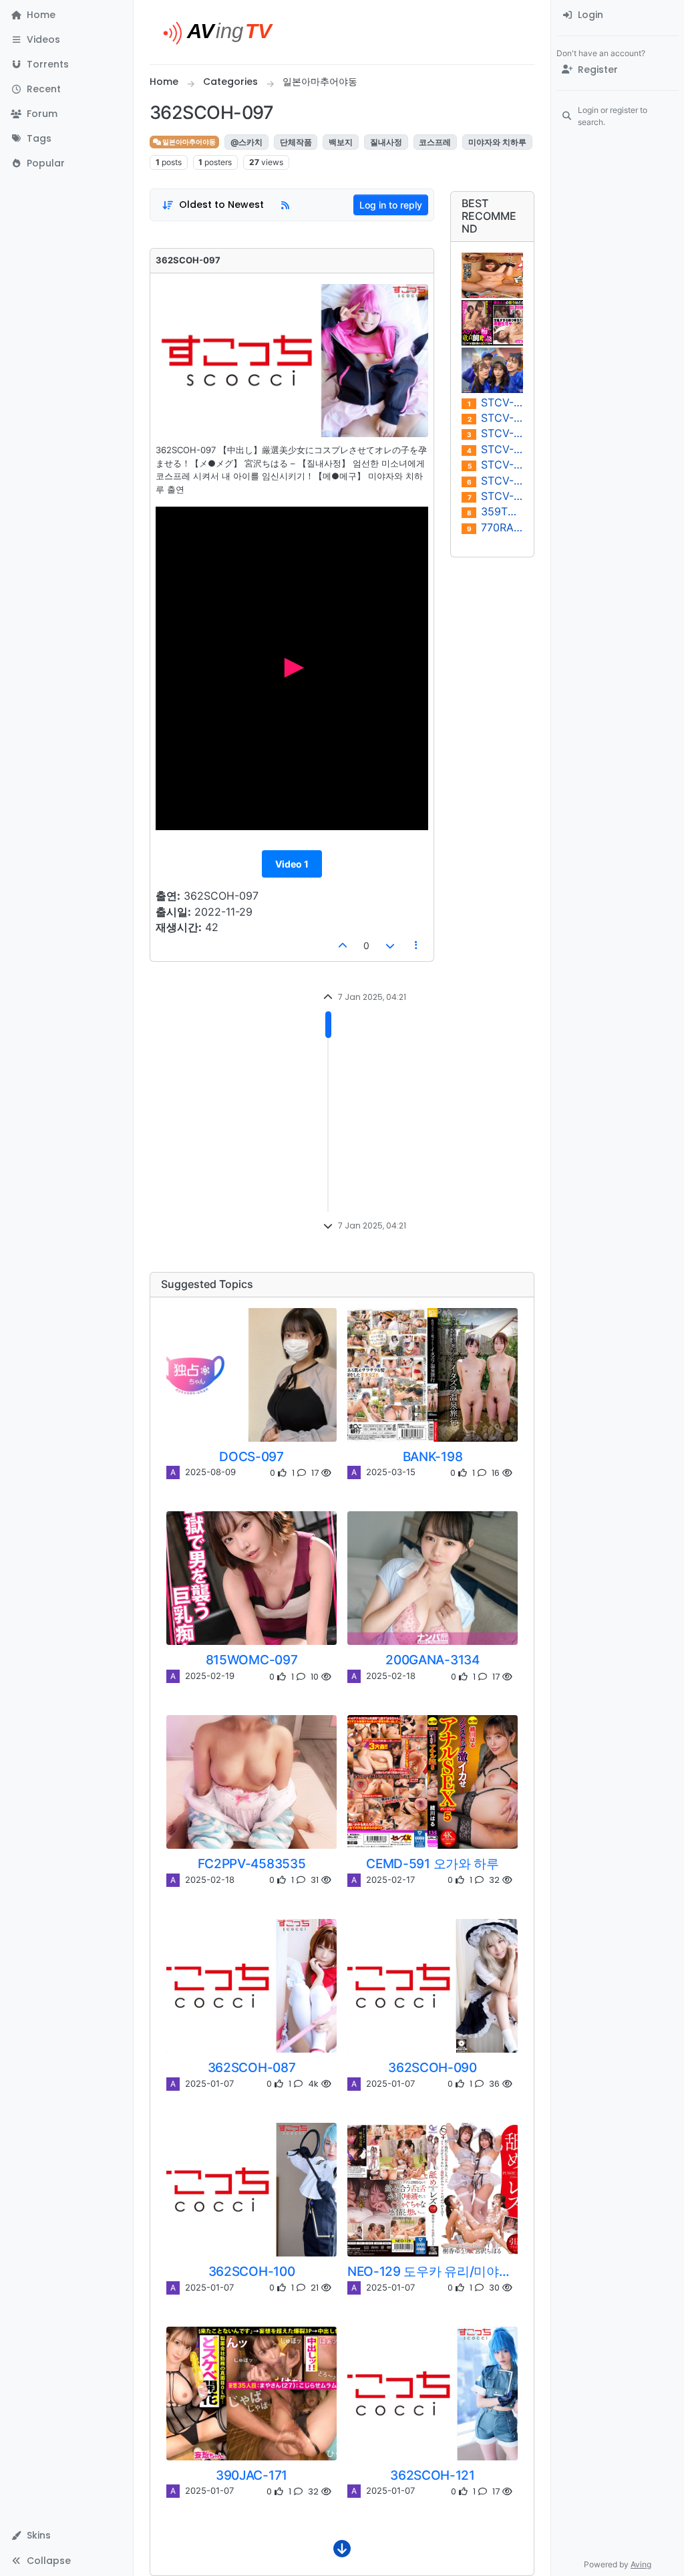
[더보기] (342, 2552)
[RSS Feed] (285, 205)
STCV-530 (495, 449)
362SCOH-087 (251, 2067)
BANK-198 (433, 1456)
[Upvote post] (343, 945)
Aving (641, 2564)
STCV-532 (495, 418)
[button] (66, 40)
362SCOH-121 (432, 2475)
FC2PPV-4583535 (252, 1863)
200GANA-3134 (432, 1660)
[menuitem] (618, 15)
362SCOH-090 (432, 2067)
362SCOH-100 (251, 2271)
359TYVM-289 (495, 512)
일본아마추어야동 (188, 142)
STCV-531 (495, 433)
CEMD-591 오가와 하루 (432, 1863)
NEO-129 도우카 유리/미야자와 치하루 (433, 2271)
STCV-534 (495, 403)
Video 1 (292, 864)
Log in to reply (391, 205)
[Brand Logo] (223, 32)
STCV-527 (495, 465)
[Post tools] (417, 945)
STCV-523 (495, 496)
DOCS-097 (251, 1456)
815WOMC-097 (251, 1660)
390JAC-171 (251, 2475)
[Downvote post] (390, 945)
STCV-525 (495, 481)
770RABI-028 (495, 528)
